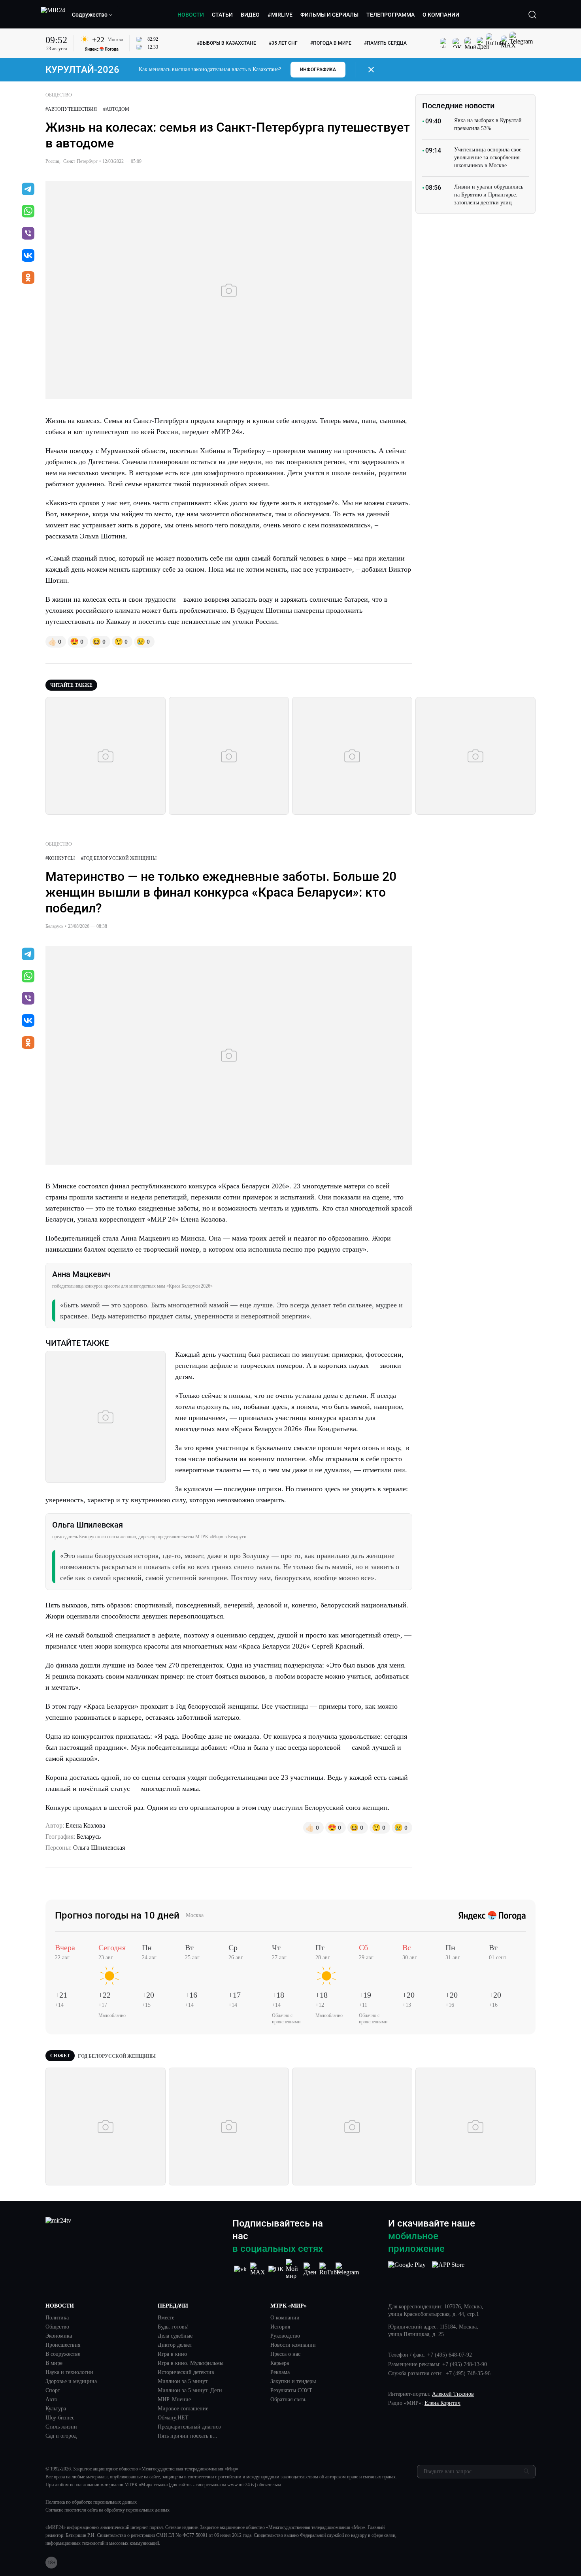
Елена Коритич (442, 2403)
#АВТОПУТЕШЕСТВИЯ (71, 109)
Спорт (53, 2391)
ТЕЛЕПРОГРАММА (390, 15)
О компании (285, 2318)
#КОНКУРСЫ (60, 858)
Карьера (280, 2363)
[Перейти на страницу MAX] (258, 2269)
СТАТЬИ (222, 15)
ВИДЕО (250, 15)
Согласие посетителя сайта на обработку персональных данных (108, 2510)
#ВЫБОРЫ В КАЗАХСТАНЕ (226, 43)
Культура (56, 2409)
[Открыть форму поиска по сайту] (532, 15)
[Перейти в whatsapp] (28, 212)
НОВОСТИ (191, 15)
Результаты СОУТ (291, 2391)
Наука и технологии (69, 2372)
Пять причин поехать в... (188, 2436)
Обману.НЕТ (173, 2418)
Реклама (280, 2372)
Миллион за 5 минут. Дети (190, 2391)
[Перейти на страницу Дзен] (311, 2269)
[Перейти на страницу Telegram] (347, 2269)
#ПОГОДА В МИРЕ (331, 43)
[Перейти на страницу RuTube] (329, 2269)
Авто (51, 2400)
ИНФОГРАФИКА (318, 70)
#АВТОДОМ (116, 109)
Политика (57, 2318)
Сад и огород (61, 2436)
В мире (54, 2363)
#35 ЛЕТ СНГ (283, 43)
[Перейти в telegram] (28, 190)
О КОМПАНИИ (441, 15)
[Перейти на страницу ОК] (276, 2269)
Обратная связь (288, 2400)
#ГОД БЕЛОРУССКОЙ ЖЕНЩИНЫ (119, 858)
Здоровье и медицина (71, 2381)
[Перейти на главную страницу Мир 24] (53, 15)
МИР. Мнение (174, 2400)
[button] (92, 15)
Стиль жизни (61, 2427)
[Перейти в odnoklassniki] (28, 278)
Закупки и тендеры (293, 2381)
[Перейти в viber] (28, 234)
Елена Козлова (85, 1825)
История (280, 2327)
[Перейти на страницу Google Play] (407, 2269)
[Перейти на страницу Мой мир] (294, 2269)
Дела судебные (175, 2336)
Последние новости (458, 106)
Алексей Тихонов (453, 2394)
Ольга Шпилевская (99, 1848)
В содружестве (63, 2354)
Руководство (285, 2336)
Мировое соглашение (183, 2409)
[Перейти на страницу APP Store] (448, 2269)
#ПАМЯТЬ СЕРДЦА (385, 43)
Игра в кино (172, 2354)
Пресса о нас (285, 2354)
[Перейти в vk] (28, 256)
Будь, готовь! (173, 2327)
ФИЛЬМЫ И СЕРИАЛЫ (329, 15)
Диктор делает (175, 2345)
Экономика (59, 2336)
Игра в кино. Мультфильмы (191, 2363)
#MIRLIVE (280, 15)
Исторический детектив (186, 2372)
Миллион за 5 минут (183, 2381)
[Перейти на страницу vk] (240, 2269)
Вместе (166, 2318)
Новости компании (293, 2345)
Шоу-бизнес (60, 2418)
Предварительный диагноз (189, 2427)
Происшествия (63, 2345)
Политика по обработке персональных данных (91, 2502)
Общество (57, 2327)
